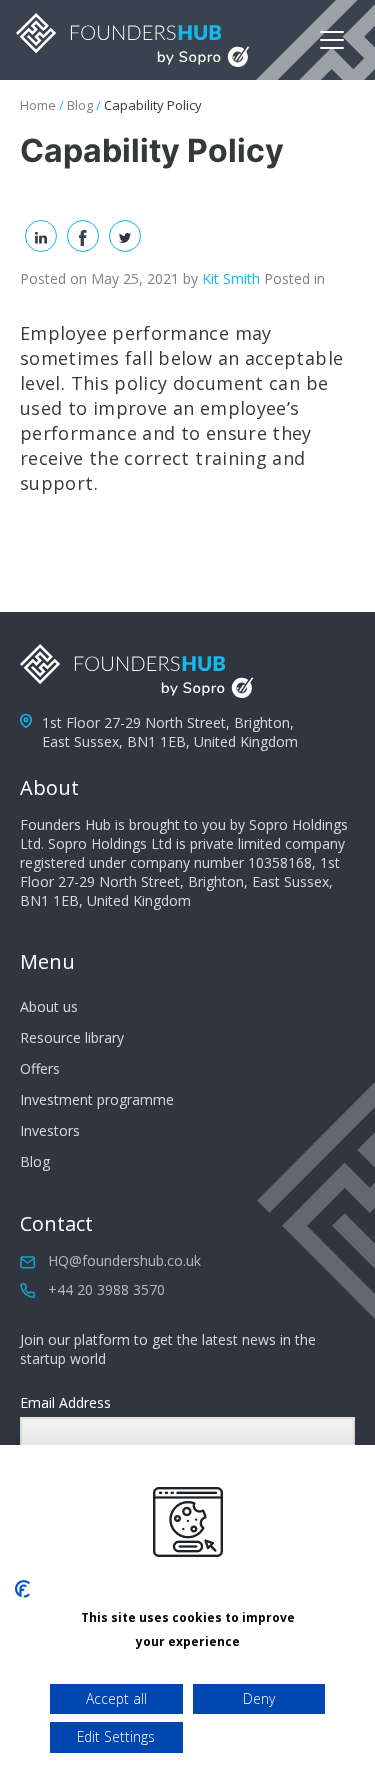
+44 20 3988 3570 (106, 1289)
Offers (40, 1068)
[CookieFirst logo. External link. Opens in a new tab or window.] (22, 1589)
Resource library (72, 1037)
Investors (50, 1130)
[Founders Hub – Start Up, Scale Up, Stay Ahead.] (133, 40)
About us (49, 1006)
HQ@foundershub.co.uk (124, 1260)
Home (38, 105)
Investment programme (97, 1099)
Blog (80, 105)
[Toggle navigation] (332, 40)
